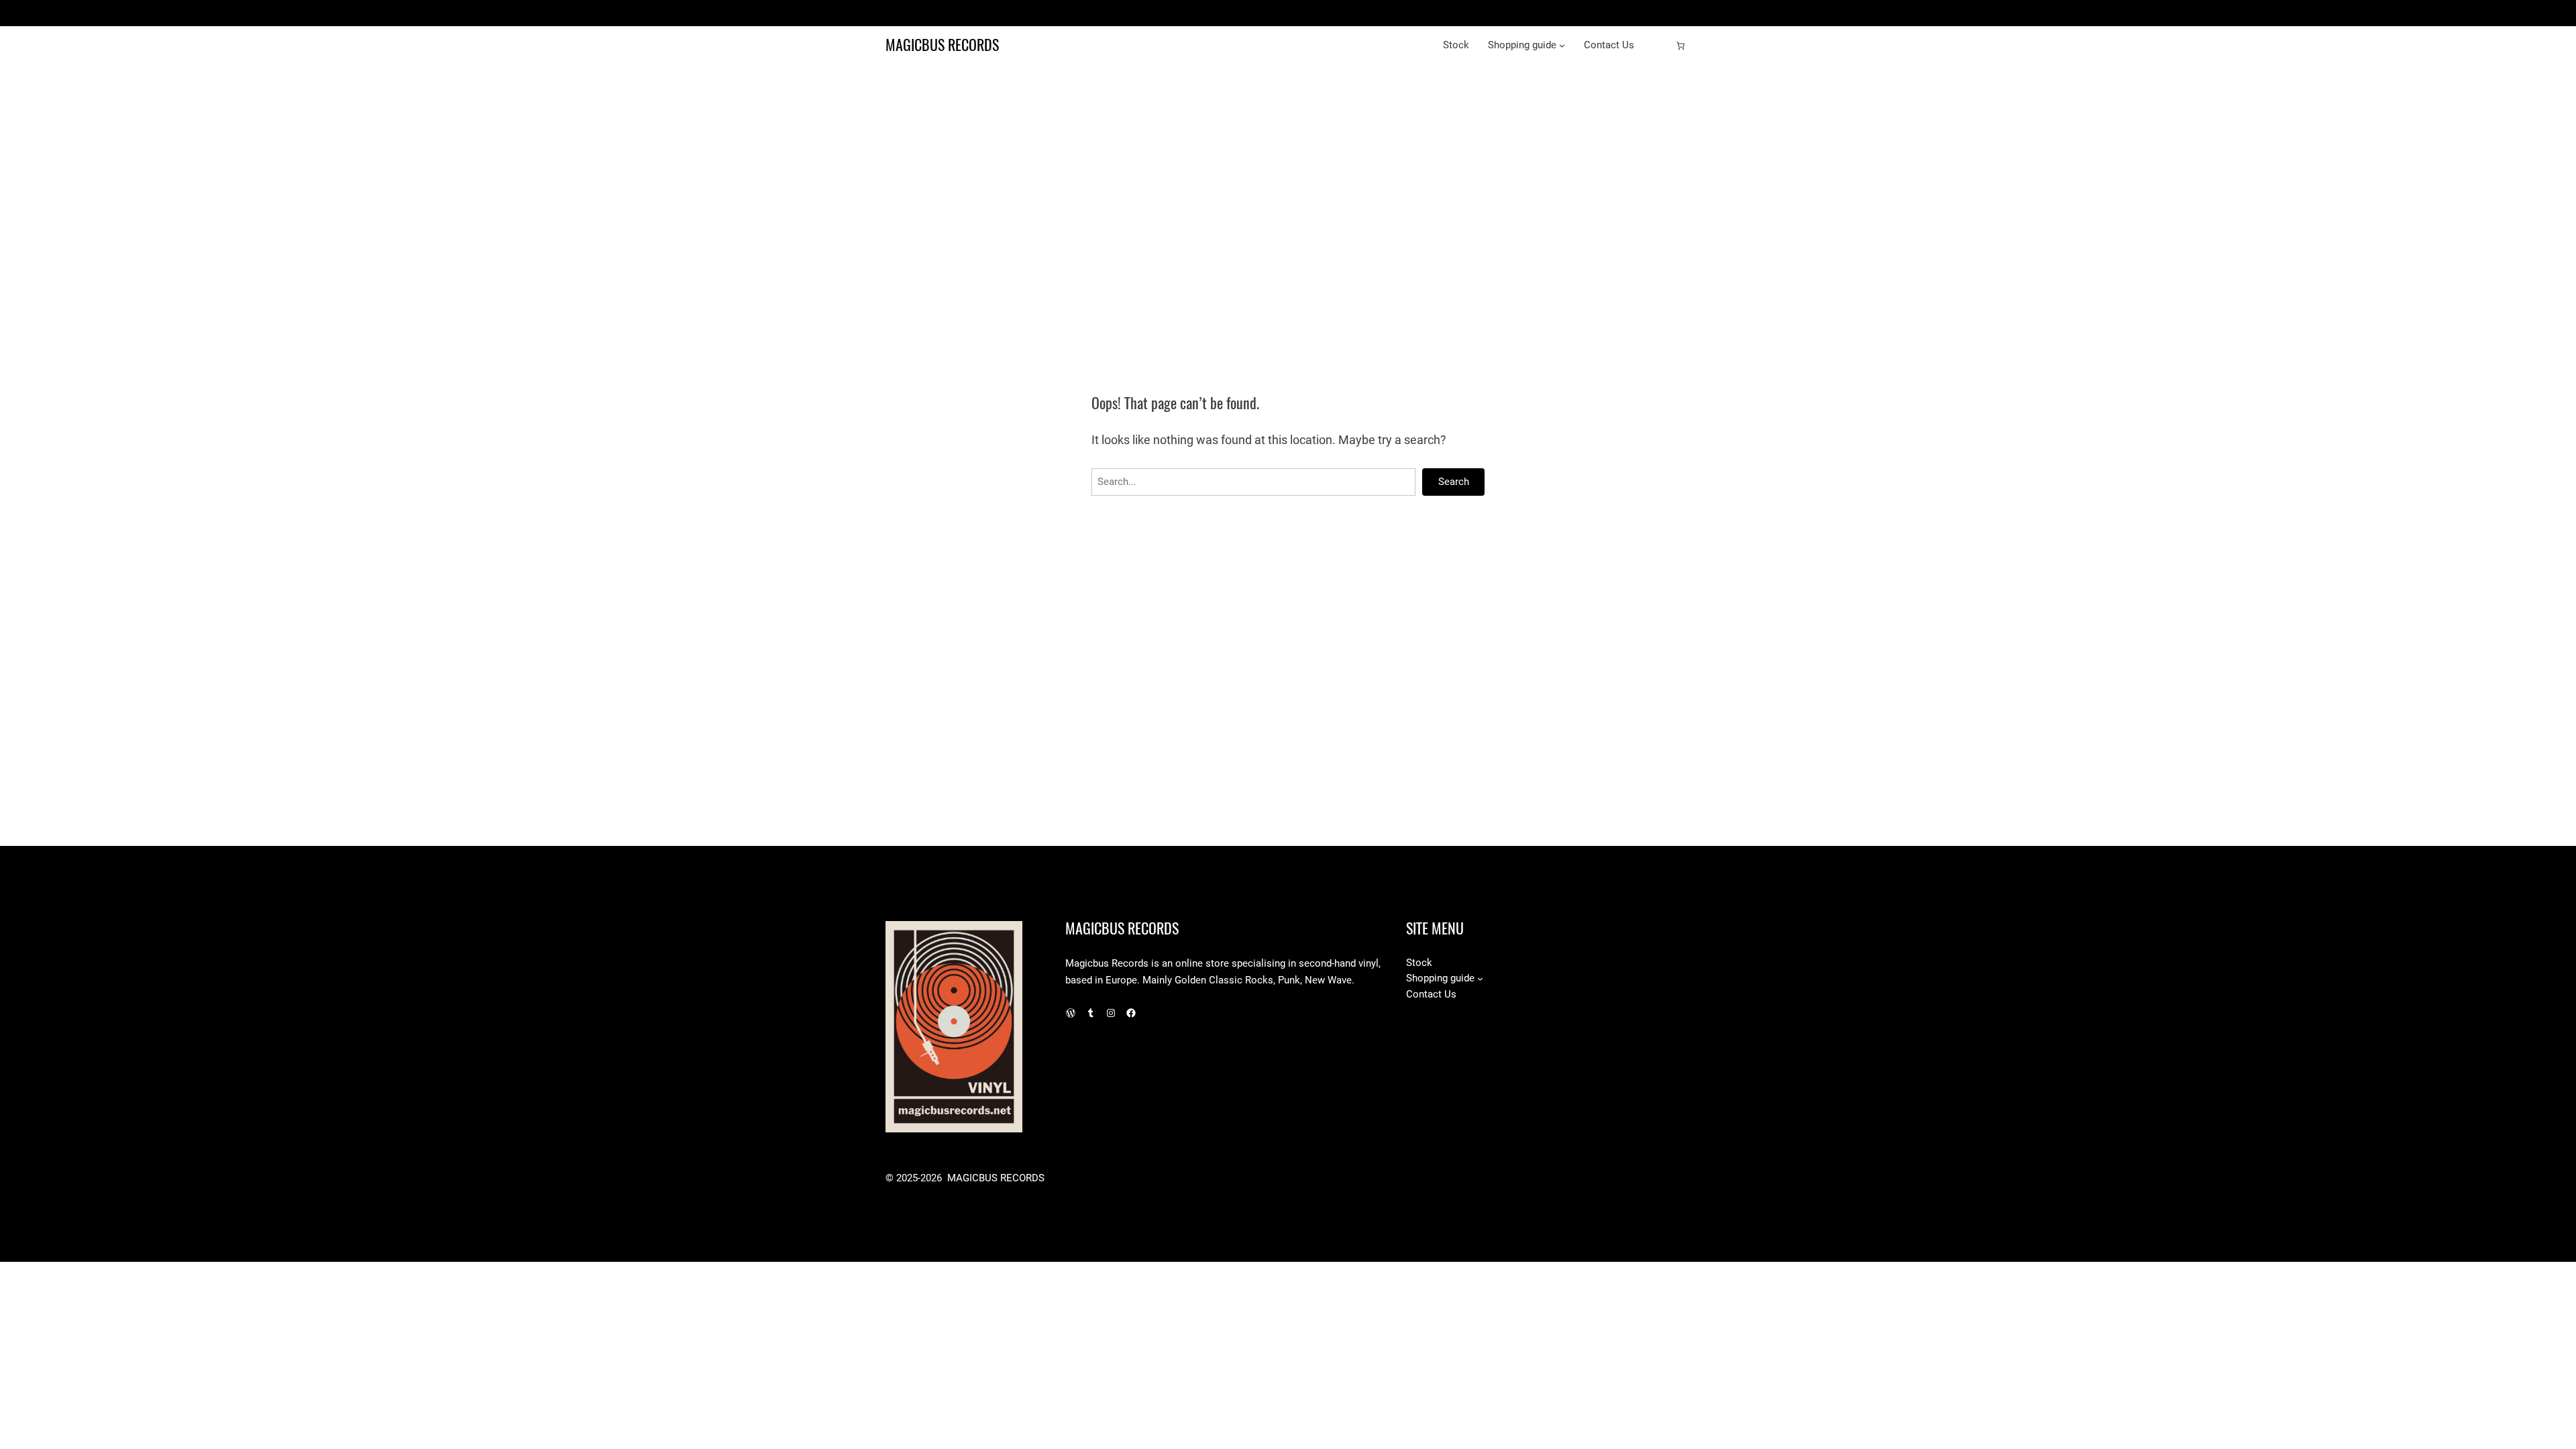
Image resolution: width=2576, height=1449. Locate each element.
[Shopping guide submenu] (1562, 45)
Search (1454, 482)
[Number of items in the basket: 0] (1680, 46)
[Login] (1659, 46)
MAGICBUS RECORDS (942, 45)
